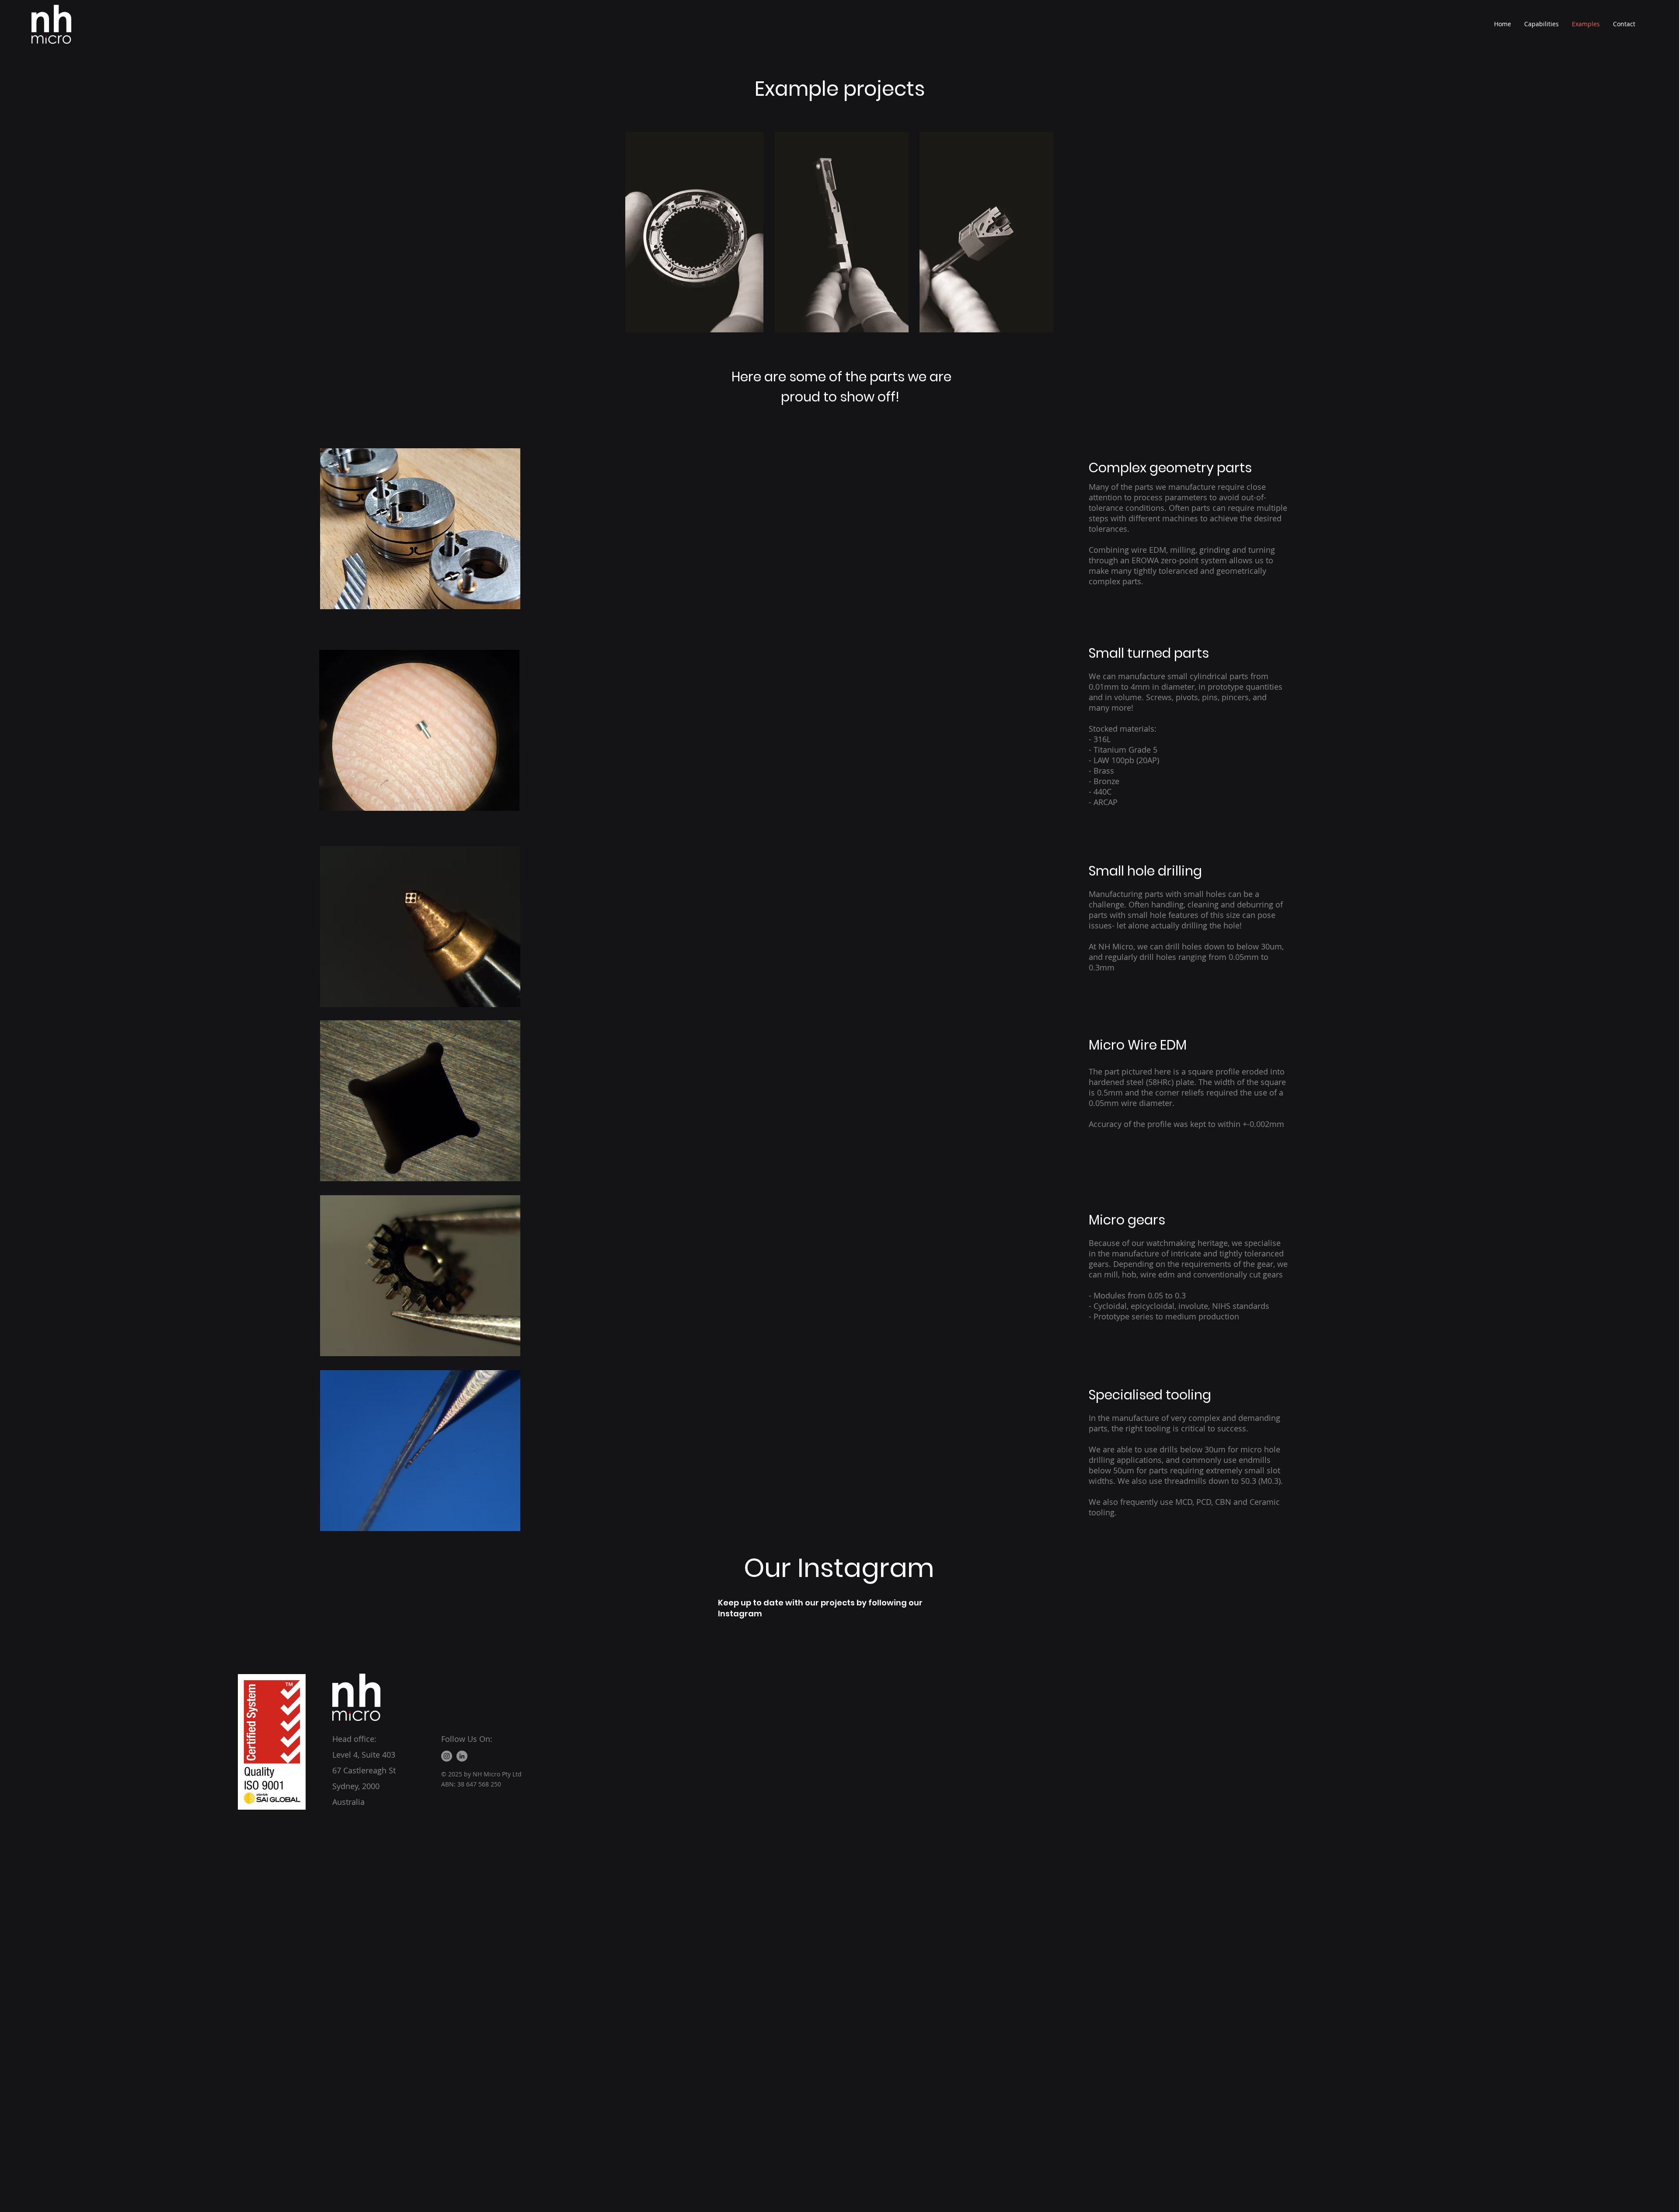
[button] (420, 529)
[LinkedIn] (462, 1756)
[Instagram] (447, 1756)
